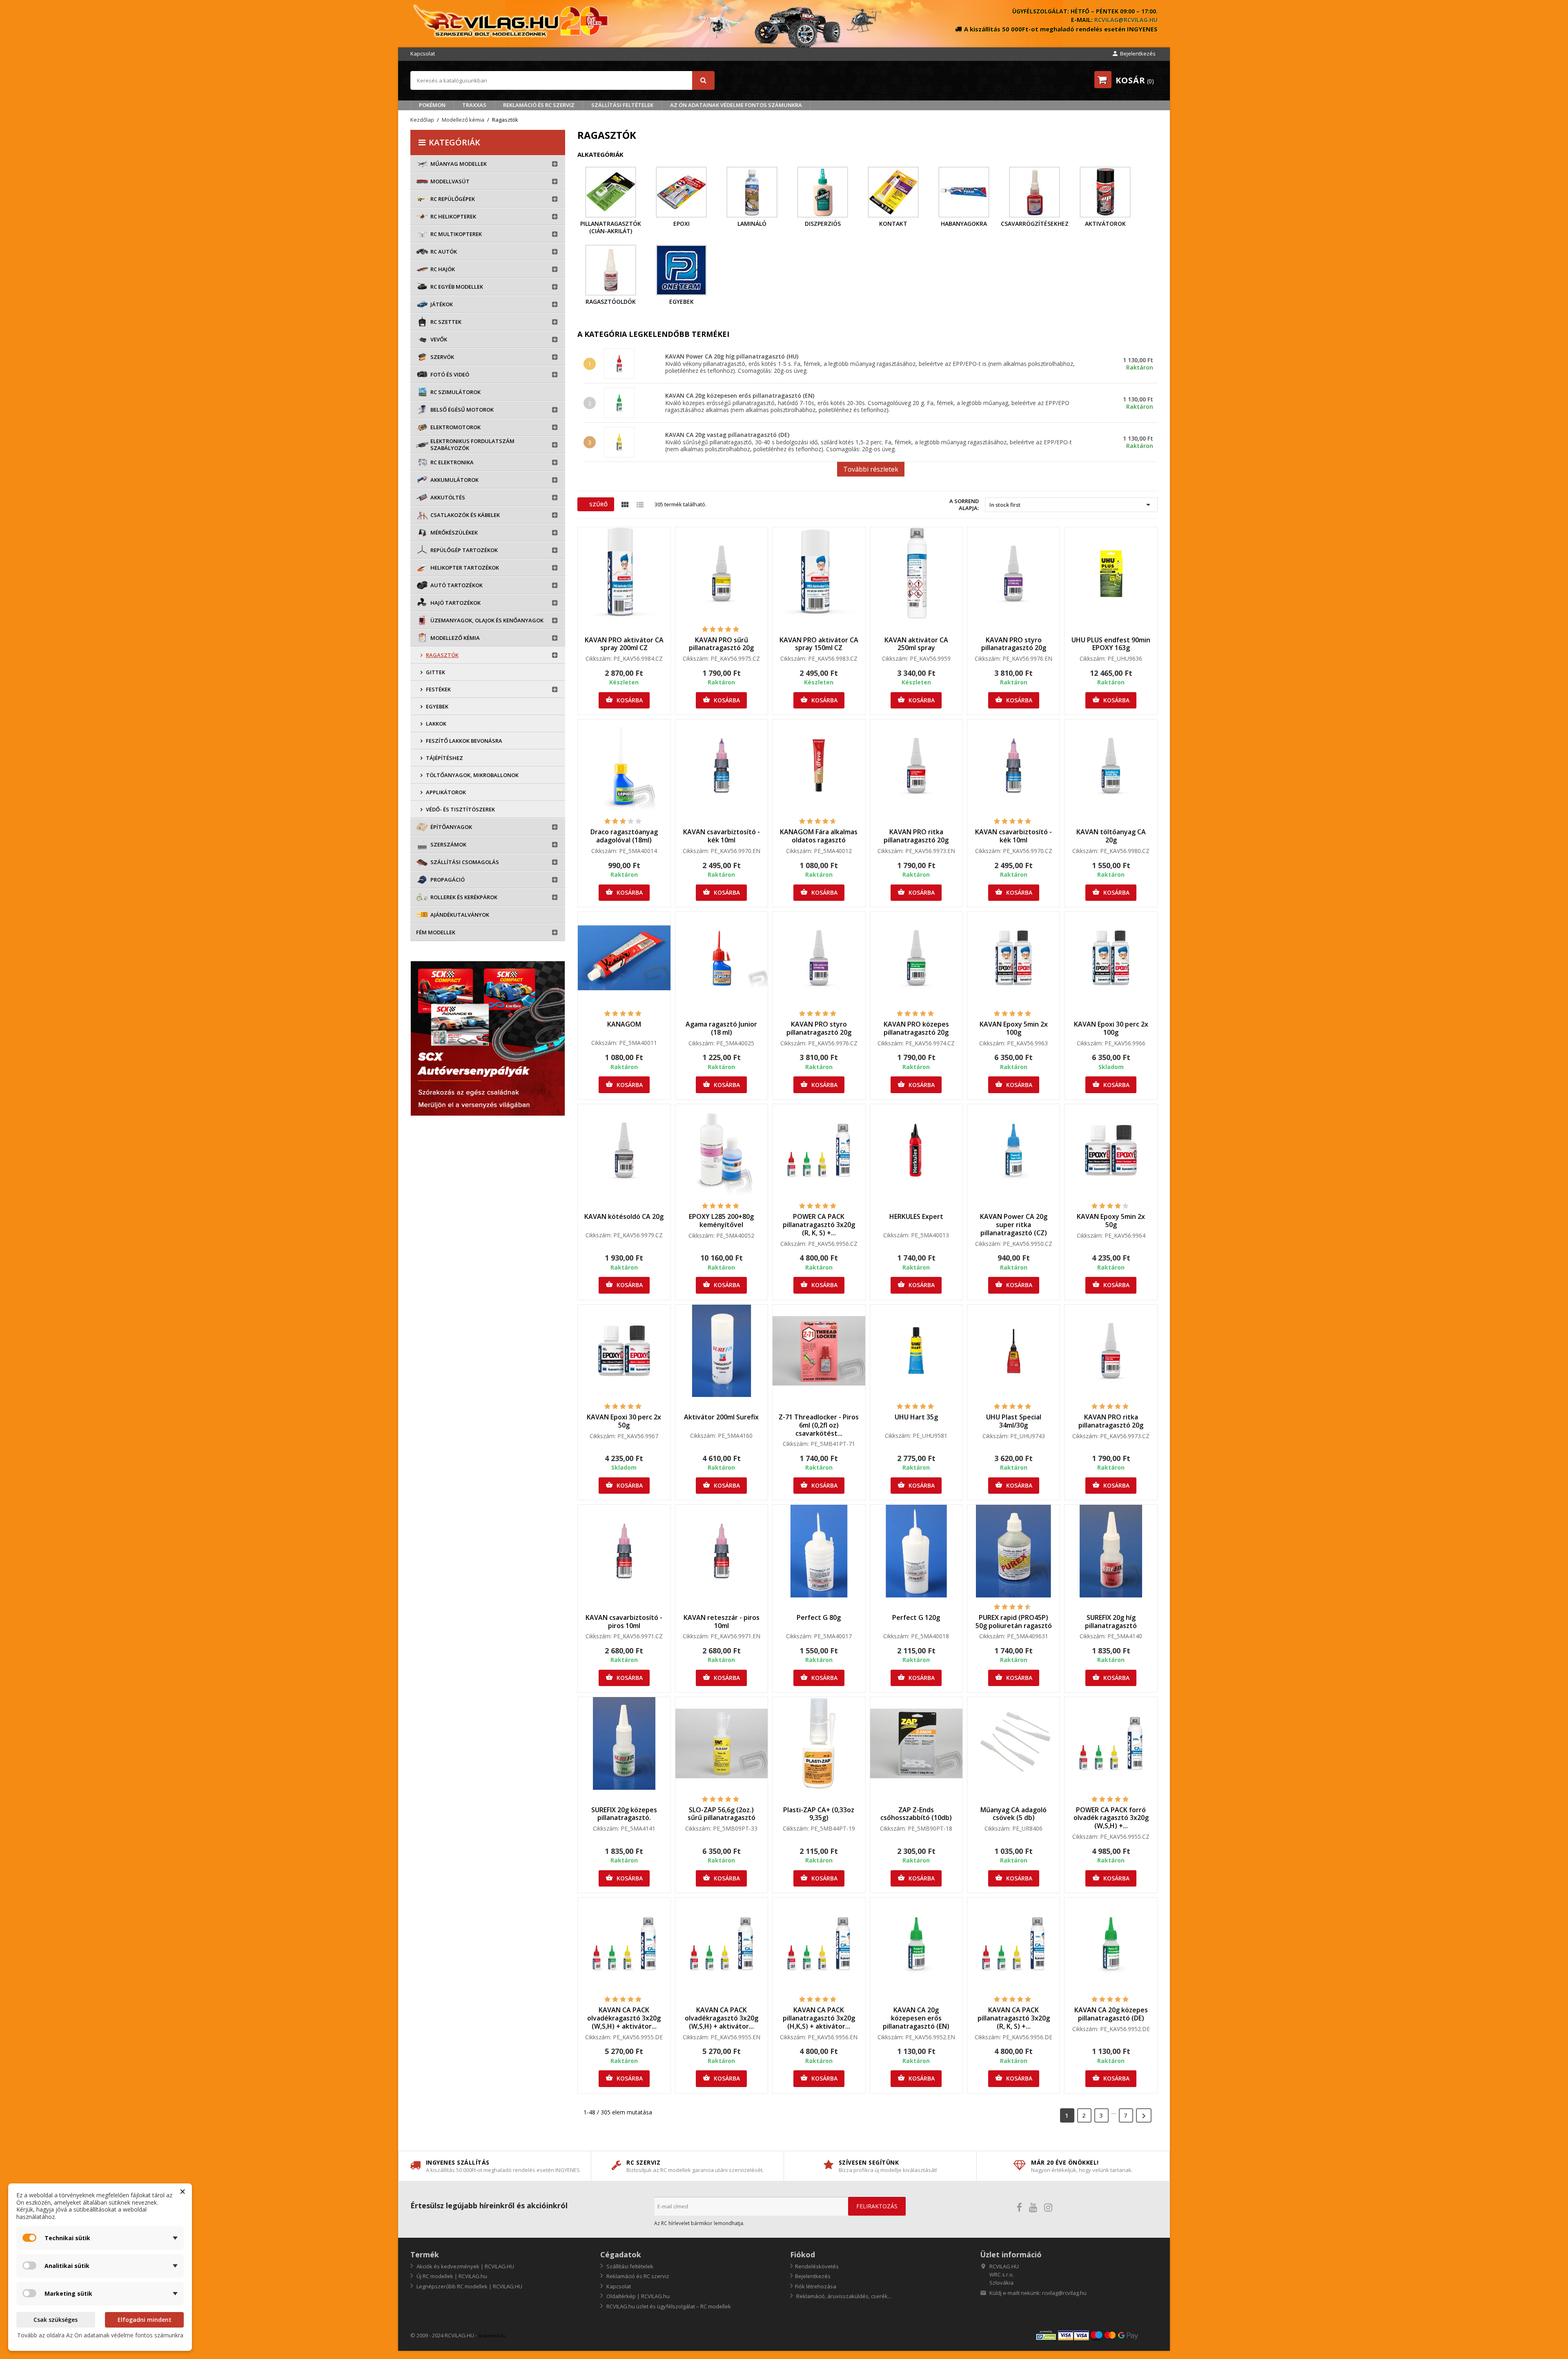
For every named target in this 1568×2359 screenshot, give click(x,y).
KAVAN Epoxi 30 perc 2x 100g (1111, 1028)
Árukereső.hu (492, 2336)
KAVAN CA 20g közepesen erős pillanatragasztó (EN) (740, 395)
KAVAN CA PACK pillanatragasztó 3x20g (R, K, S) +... (1014, 2018)
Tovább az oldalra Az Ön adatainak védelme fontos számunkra (100, 2335)
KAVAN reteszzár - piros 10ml (722, 1622)
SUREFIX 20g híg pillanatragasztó (1111, 1622)
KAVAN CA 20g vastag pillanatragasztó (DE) (727, 435)
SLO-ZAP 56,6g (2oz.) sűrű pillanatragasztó (722, 1814)
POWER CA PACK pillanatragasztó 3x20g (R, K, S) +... (819, 1225)
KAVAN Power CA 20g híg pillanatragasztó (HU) (732, 356)
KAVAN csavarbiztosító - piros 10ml (624, 1622)
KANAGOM (624, 1024)
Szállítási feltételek (622, 105)
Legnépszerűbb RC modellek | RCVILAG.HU (469, 2286)
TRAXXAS (474, 105)
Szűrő (598, 504)
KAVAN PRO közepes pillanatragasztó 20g (916, 1028)
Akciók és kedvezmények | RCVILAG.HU (465, 2266)
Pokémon (432, 105)
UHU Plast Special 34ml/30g (1014, 1421)
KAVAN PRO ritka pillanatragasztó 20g (916, 836)
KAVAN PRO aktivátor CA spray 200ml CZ (624, 644)
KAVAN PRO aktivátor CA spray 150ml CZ (819, 644)
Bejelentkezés (813, 2276)
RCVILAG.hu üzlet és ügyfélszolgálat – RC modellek (668, 2306)
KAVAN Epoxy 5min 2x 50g (1111, 1221)
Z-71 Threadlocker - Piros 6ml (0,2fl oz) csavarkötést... (819, 1425)
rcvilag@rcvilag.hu (1126, 20)
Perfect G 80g (819, 1617)
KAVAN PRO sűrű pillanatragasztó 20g (721, 644)
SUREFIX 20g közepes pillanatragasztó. (624, 1814)
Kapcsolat (423, 53)
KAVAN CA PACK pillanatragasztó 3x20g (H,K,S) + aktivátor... (819, 2018)
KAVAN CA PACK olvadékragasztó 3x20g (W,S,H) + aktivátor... (624, 2018)
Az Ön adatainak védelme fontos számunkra (736, 105)
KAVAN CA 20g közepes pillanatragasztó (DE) (1111, 2014)
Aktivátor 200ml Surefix (721, 1417)
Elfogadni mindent (145, 2320)
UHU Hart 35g (916, 1417)
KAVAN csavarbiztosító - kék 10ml (722, 836)
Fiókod (803, 2254)
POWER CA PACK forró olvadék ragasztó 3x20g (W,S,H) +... (1111, 1818)
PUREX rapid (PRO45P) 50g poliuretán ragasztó (1014, 1622)
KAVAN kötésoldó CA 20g (624, 1216)
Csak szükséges (56, 2320)
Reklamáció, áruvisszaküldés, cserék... (843, 2296)
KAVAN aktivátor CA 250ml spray (916, 644)
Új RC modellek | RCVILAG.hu (451, 2276)
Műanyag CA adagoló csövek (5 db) (1013, 1814)
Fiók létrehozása (816, 2286)
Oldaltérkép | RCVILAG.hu (637, 2296)
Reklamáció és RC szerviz (539, 105)
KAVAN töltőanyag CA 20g (1111, 836)
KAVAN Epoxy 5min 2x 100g (1014, 1028)
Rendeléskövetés (817, 2266)
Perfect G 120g (916, 1617)
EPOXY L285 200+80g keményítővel (721, 1221)
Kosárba (624, 700)
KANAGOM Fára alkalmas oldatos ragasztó (819, 836)
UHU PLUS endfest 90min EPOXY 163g (1111, 644)
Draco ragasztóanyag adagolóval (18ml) (624, 836)
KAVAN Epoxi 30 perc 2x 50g (624, 1421)
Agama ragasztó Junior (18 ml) (721, 1028)
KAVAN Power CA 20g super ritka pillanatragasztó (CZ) (1014, 1225)
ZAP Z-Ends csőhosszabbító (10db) (916, 1814)
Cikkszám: (599, 659)
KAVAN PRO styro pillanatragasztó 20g (1014, 644)
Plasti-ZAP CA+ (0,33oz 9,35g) (819, 1814)
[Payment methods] (1096, 2335)
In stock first (1071, 505)
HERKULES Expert (916, 1216)
